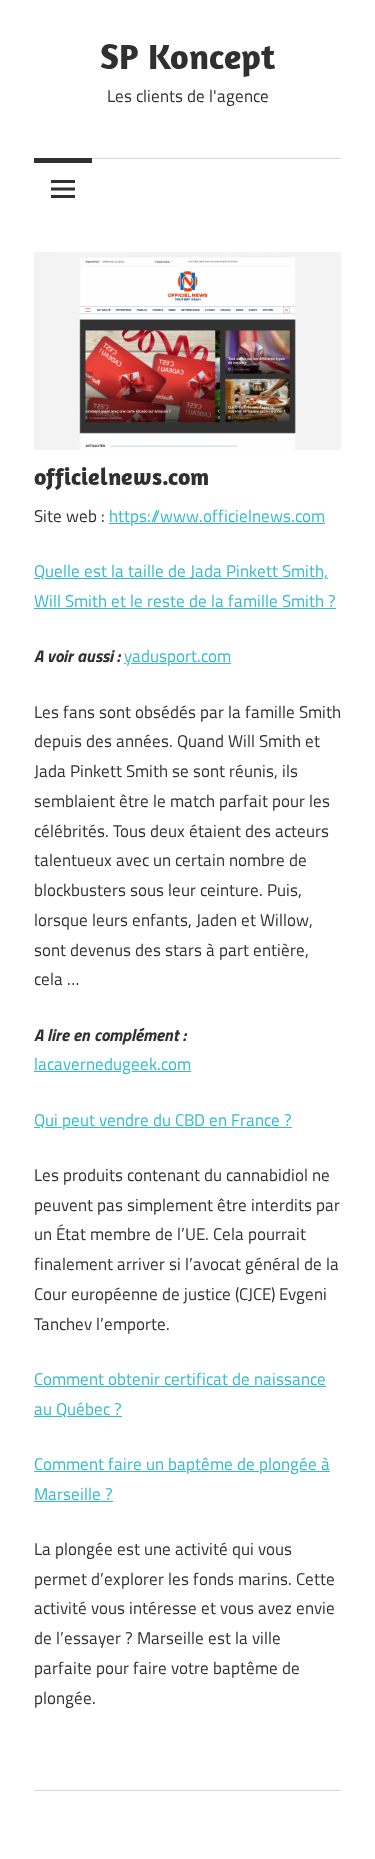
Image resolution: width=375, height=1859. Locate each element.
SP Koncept (187, 55)
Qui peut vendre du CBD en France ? (163, 1120)
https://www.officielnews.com (217, 516)
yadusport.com (177, 656)
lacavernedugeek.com (112, 1064)
